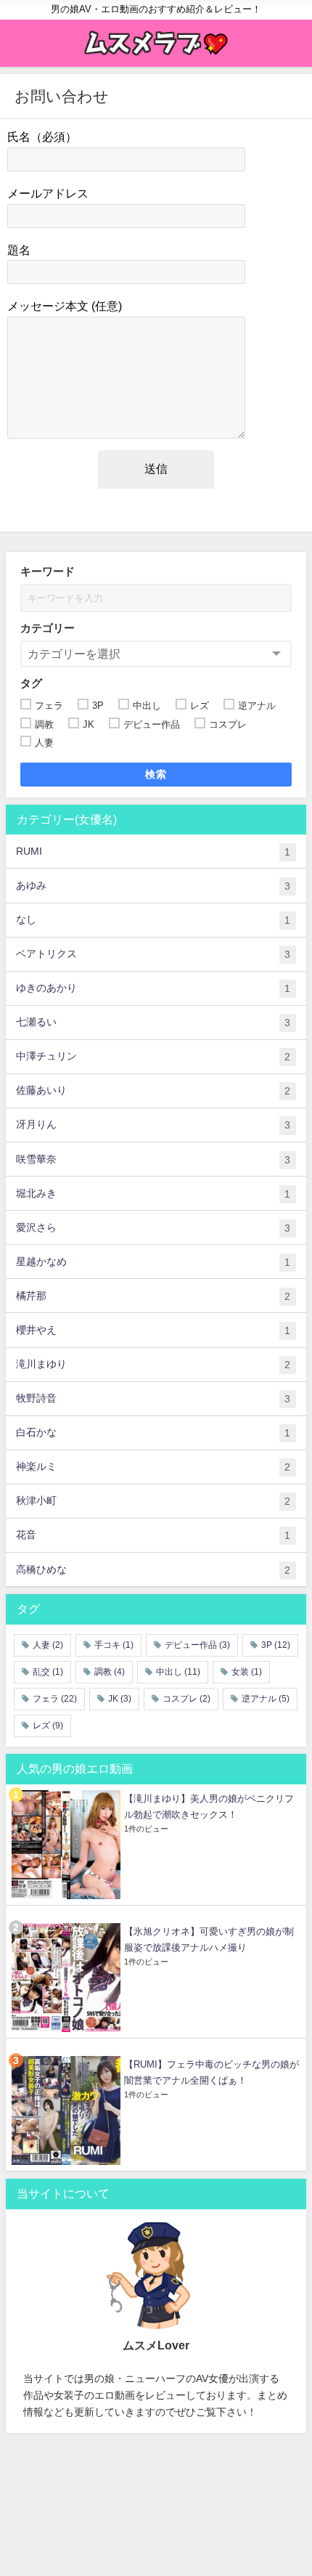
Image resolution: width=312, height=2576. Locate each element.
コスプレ (186, 1699)
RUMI (153, 852)
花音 (153, 1535)
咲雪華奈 (153, 1159)
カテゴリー (48, 628)
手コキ (114, 1645)
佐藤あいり (153, 1090)
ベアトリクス (153, 954)
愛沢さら (153, 1228)
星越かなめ (153, 1262)
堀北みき (153, 1194)
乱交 (48, 1672)
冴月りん (153, 1125)
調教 (110, 1672)
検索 (156, 774)
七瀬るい (153, 1022)
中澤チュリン (153, 1056)
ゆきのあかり (153, 988)
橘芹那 (153, 1296)
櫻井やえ (153, 1330)
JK (120, 1699)
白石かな (153, 1433)
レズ (48, 1726)
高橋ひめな (153, 1570)
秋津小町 (153, 1501)
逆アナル (266, 1699)
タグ (31, 683)
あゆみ (153, 886)
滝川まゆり (153, 1364)
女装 (247, 1672)
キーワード (48, 571)
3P (276, 1645)
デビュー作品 (197, 1645)
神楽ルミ (153, 1467)
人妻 (48, 1645)
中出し (178, 1672)
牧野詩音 (153, 1398)
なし (153, 920)
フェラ (55, 1699)
